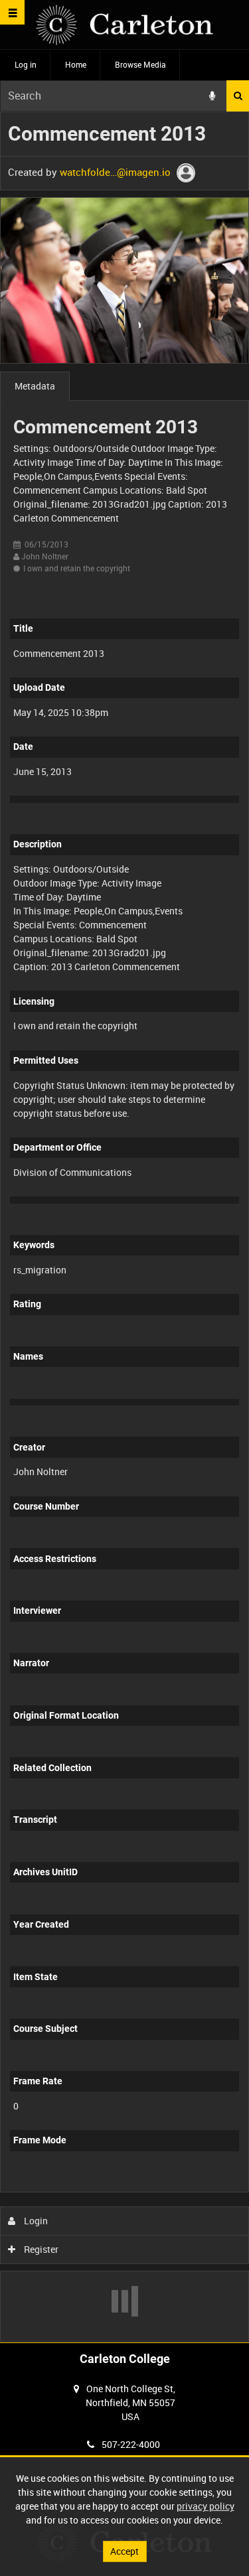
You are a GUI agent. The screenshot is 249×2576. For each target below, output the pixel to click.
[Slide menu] (12, 12)
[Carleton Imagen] (124, 25)
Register (40, 2249)
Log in (26, 64)
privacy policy (206, 2506)
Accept (124, 2551)
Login (35, 2221)
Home (76, 64)
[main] (124, 1227)
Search (238, 96)
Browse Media (140, 64)
